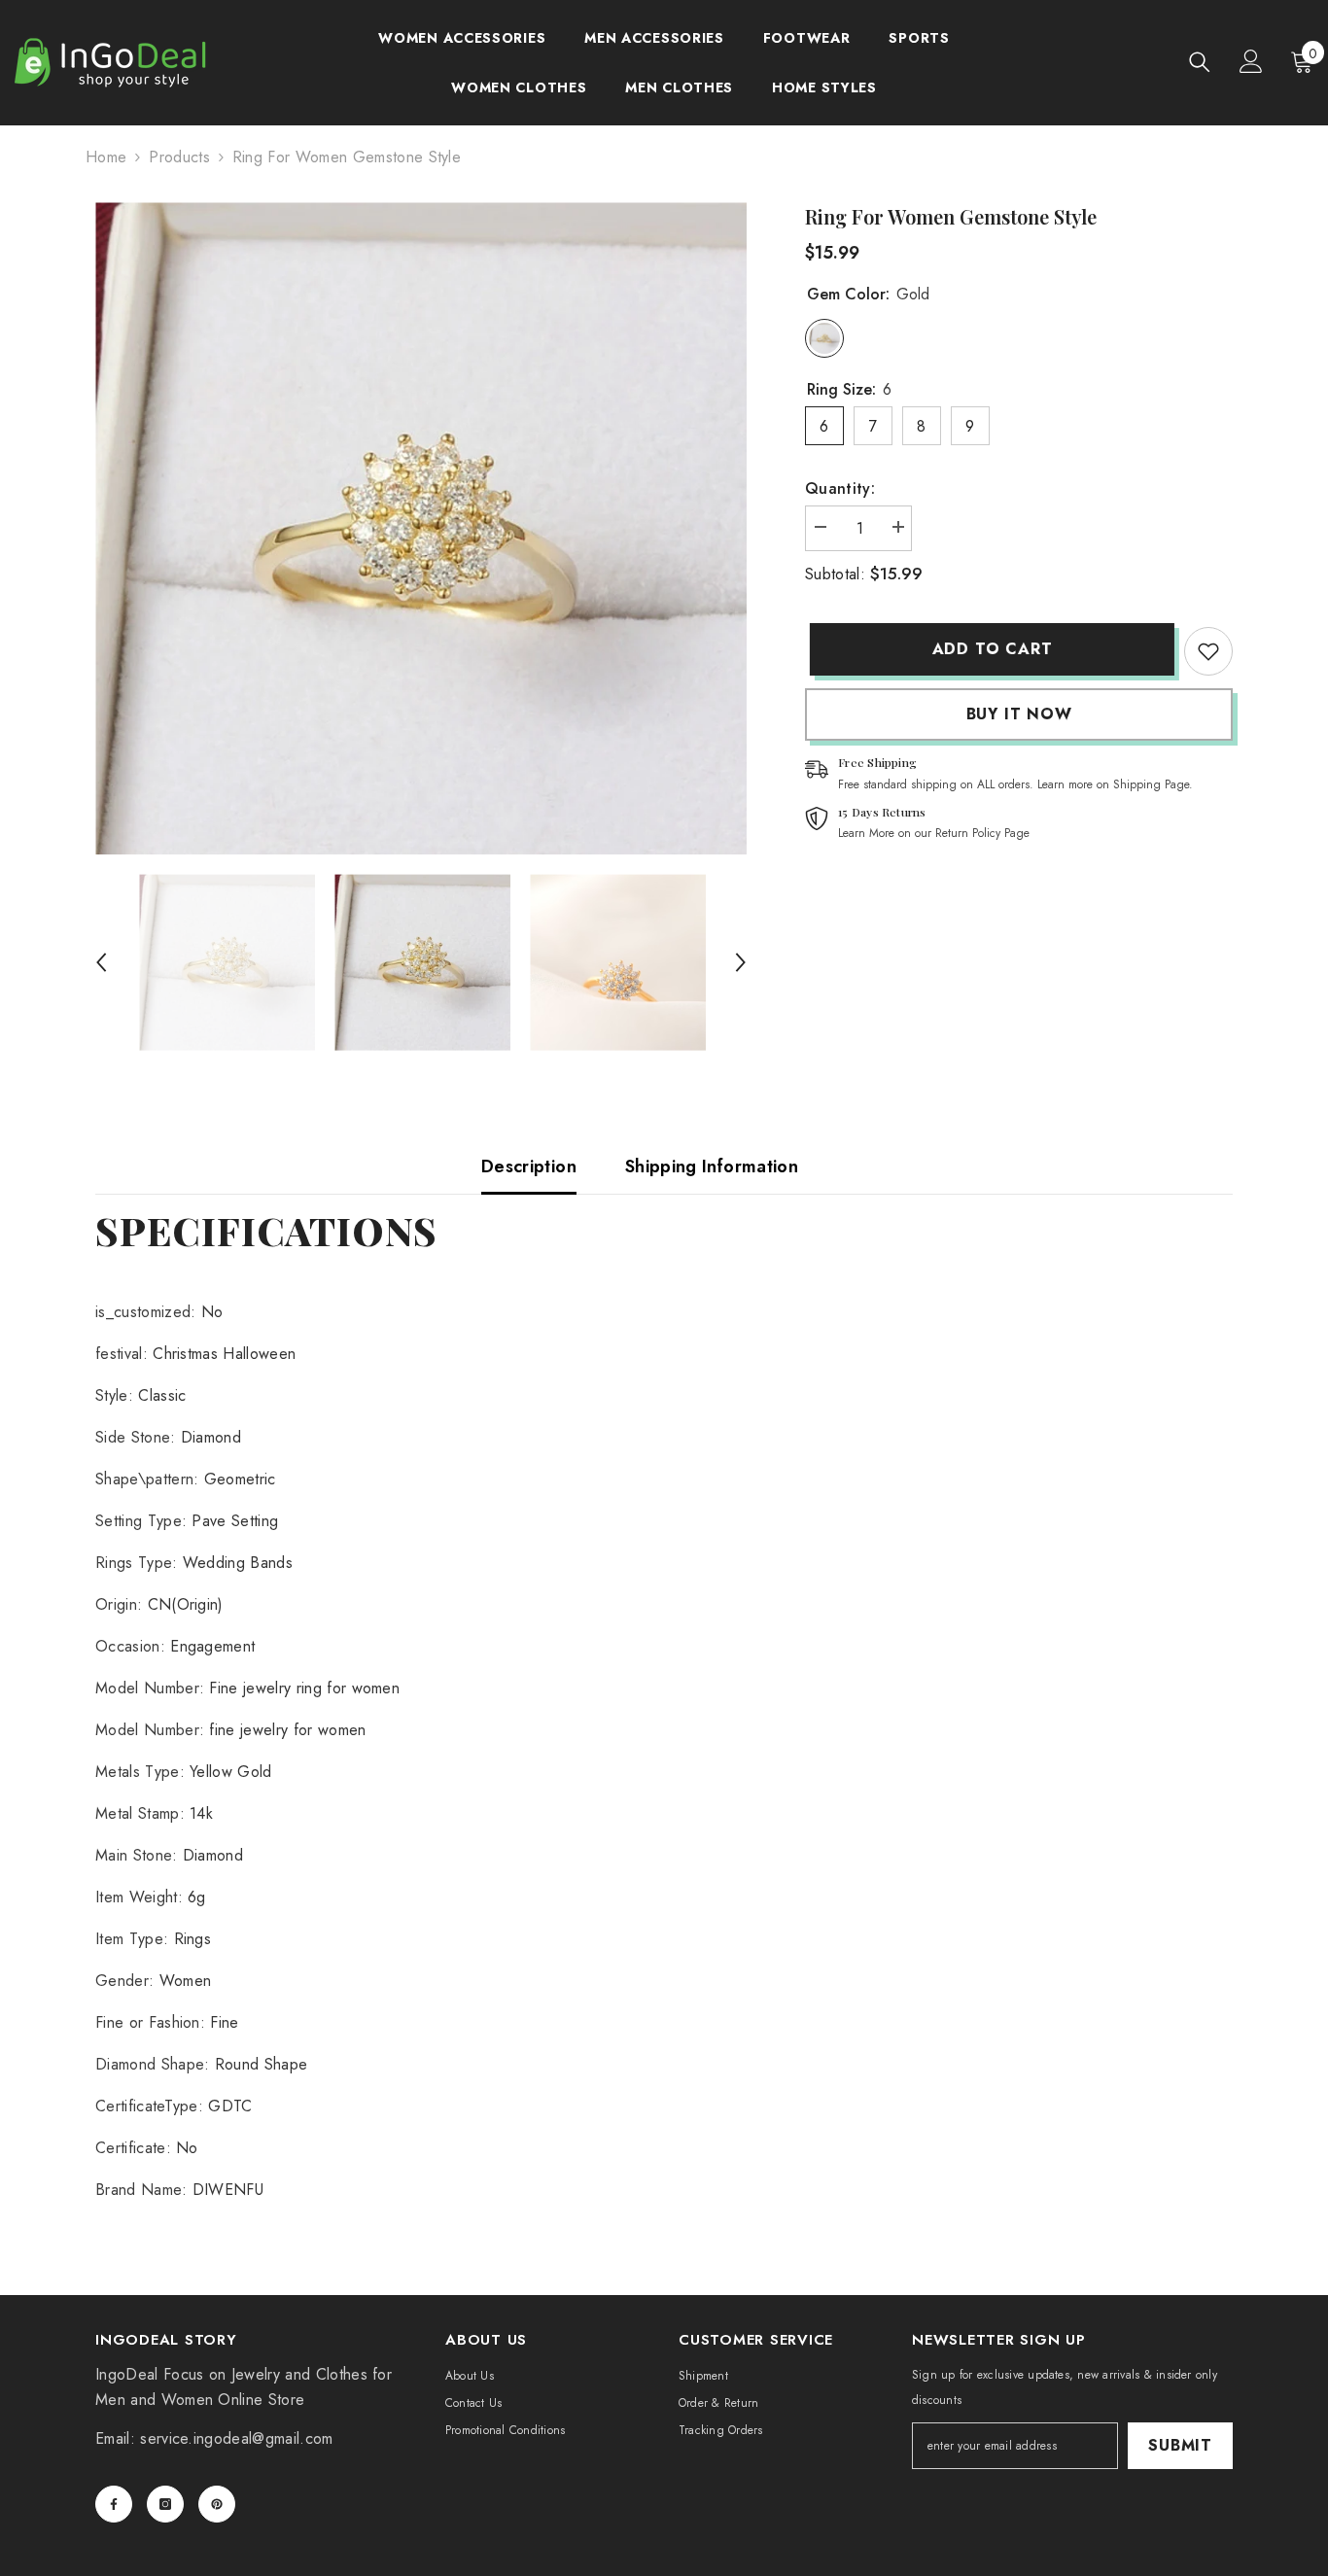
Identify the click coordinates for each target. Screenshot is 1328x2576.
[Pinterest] (217, 2504)
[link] (1208, 651)
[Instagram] (165, 2504)
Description (529, 1166)
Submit (1180, 2445)
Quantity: (840, 488)
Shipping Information (712, 1166)
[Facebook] (114, 2504)
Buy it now (1019, 714)
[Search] (1200, 62)
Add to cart (988, 649)
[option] (421, 528)
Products (179, 157)
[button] (101, 962)
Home (106, 157)
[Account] (1251, 61)
